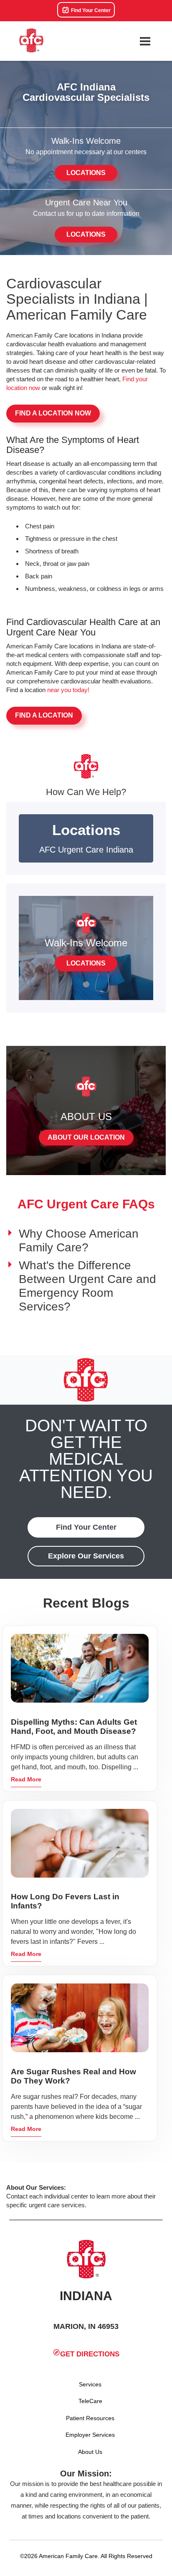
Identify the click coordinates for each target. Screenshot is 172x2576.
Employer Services (90, 2435)
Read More (26, 1779)
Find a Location (44, 715)
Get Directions (90, 2354)
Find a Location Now (53, 413)
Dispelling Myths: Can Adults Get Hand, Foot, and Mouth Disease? (74, 1727)
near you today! (68, 690)
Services (90, 2384)
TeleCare (90, 2401)
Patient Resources (90, 2418)
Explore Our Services (86, 1556)
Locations (86, 173)
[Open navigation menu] (145, 41)
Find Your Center (90, 10)
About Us (90, 2452)
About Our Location (86, 1137)
